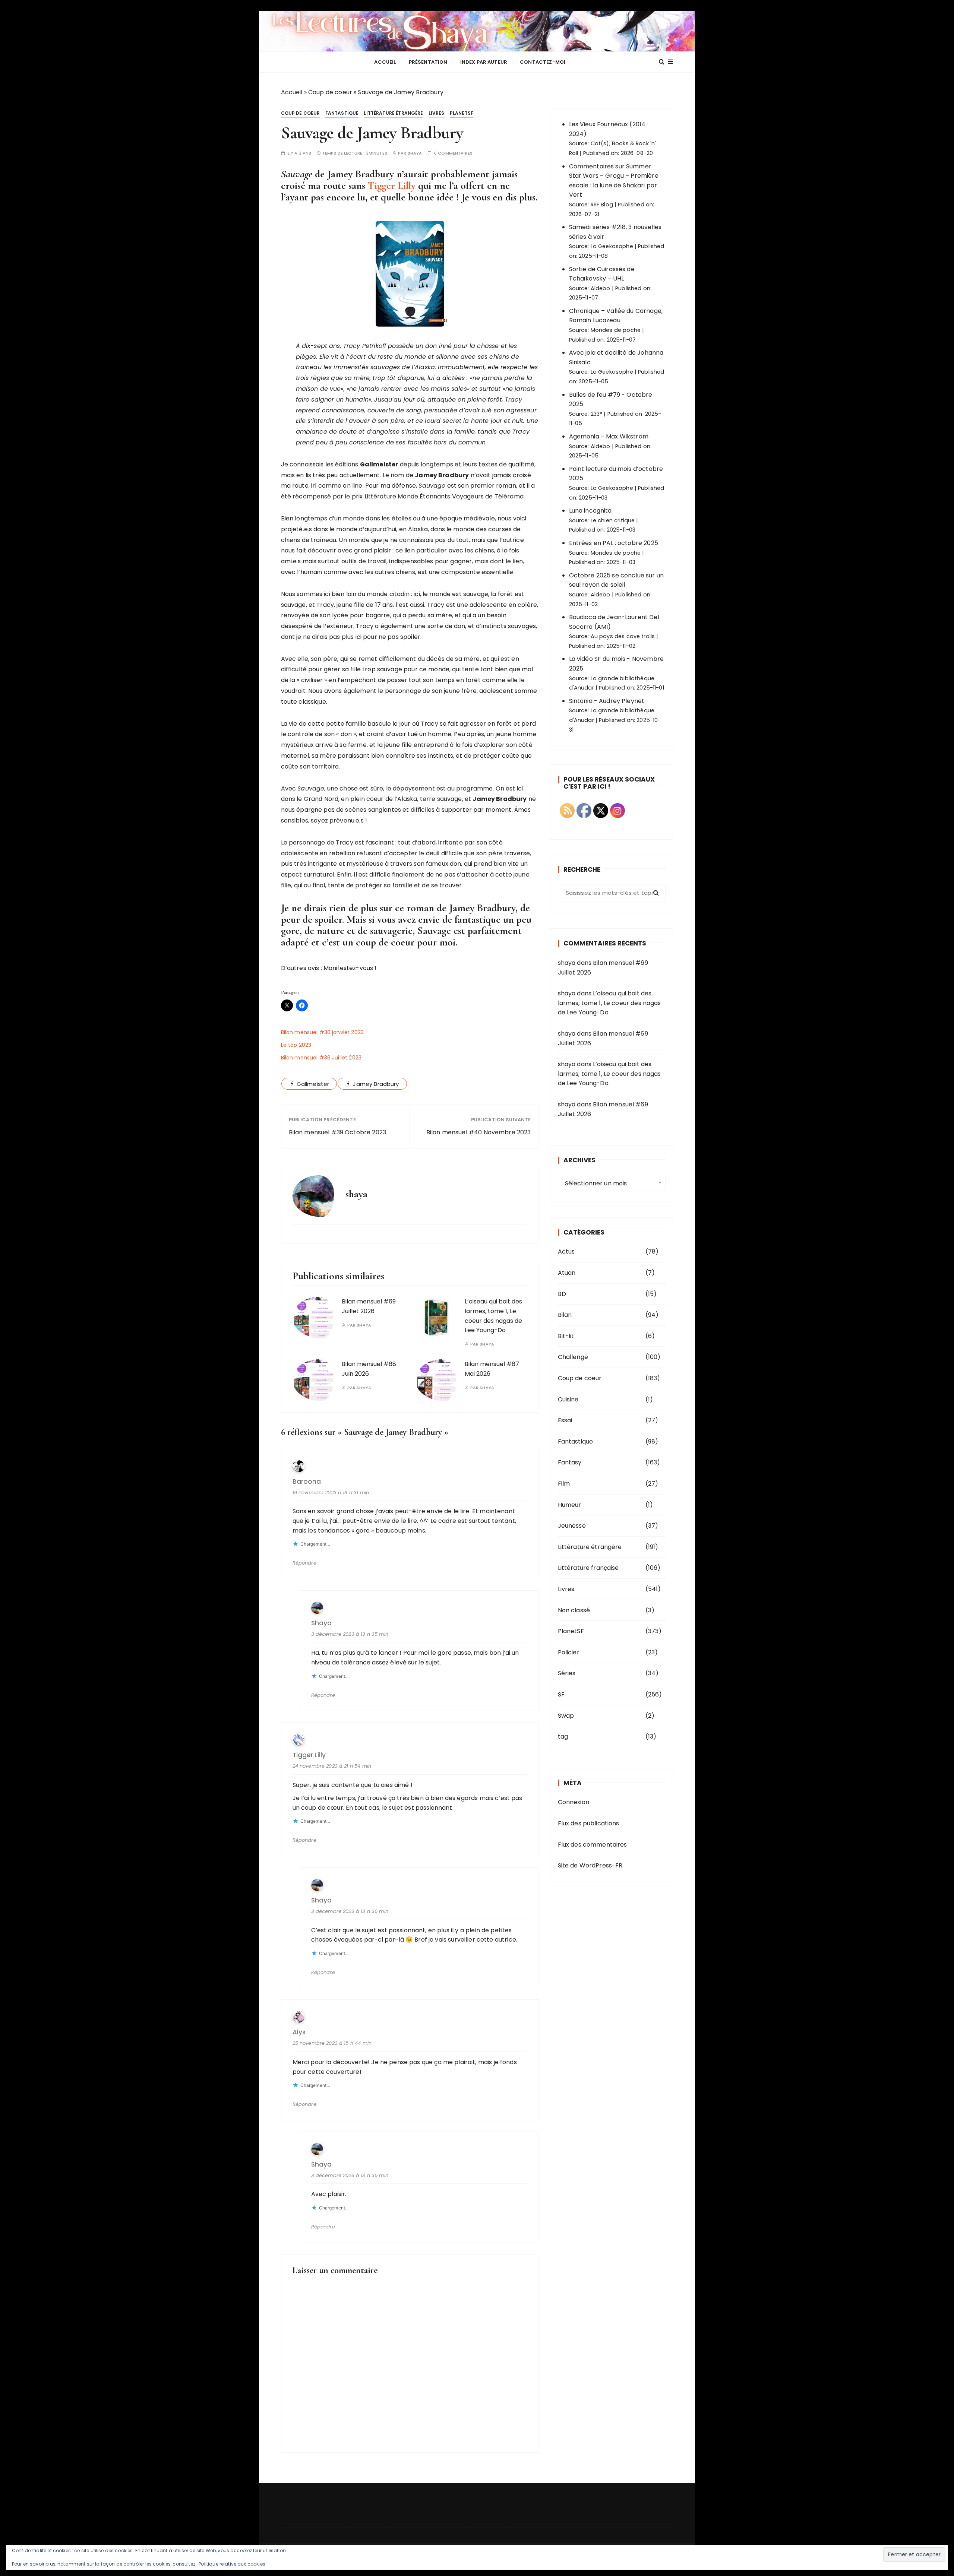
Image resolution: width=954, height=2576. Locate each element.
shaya (415, 153)
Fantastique (342, 113)
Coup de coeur (330, 92)
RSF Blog (602, 205)
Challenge (573, 1357)
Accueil (385, 62)
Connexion (574, 1802)
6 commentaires (453, 153)
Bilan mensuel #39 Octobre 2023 (338, 1132)
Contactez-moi (543, 62)
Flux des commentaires (593, 1845)
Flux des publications (589, 1823)
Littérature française (588, 1568)
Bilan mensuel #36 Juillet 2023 (321, 1058)
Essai (565, 1420)
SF (561, 1694)
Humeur (570, 1505)
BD (562, 1294)
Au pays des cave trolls (623, 636)
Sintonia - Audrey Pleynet (607, 701)
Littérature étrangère (393, 113)
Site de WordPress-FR (590, 1865)
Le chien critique (613, 520)
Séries (567, 1673)
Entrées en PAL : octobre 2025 (614, 543)
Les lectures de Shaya (477, 31)
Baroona (307, 1482)
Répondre (304, 1563)
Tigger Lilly (392, 186)
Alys (299, 2032)
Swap (566, 1716)
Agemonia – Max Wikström (609, 436)
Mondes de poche (616, 330)
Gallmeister (313, 1084)
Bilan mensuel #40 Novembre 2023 (479, 1132)
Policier (569, 1652)
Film (564, 1484)
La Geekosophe (612, 246)
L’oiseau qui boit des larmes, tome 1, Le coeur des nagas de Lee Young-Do (609, 1003)
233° (597, 414)
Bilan (565, 1315)
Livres (437, 113)
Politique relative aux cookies (232, 2564)
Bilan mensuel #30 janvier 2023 (323, 1032)
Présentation (428, 62)
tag (563, 1737)
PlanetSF (462, 113)
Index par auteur (484, 62)
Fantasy (570, 1462)
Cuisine (568, 1399)
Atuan (567, 1273)
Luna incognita (590, 511)
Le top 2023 (296, 1045)
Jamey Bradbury (376, 1084)
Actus (566, 1251)
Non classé (574, 1610)
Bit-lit (566, 1336)
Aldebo (601, 288)
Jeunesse (572, 1526)
